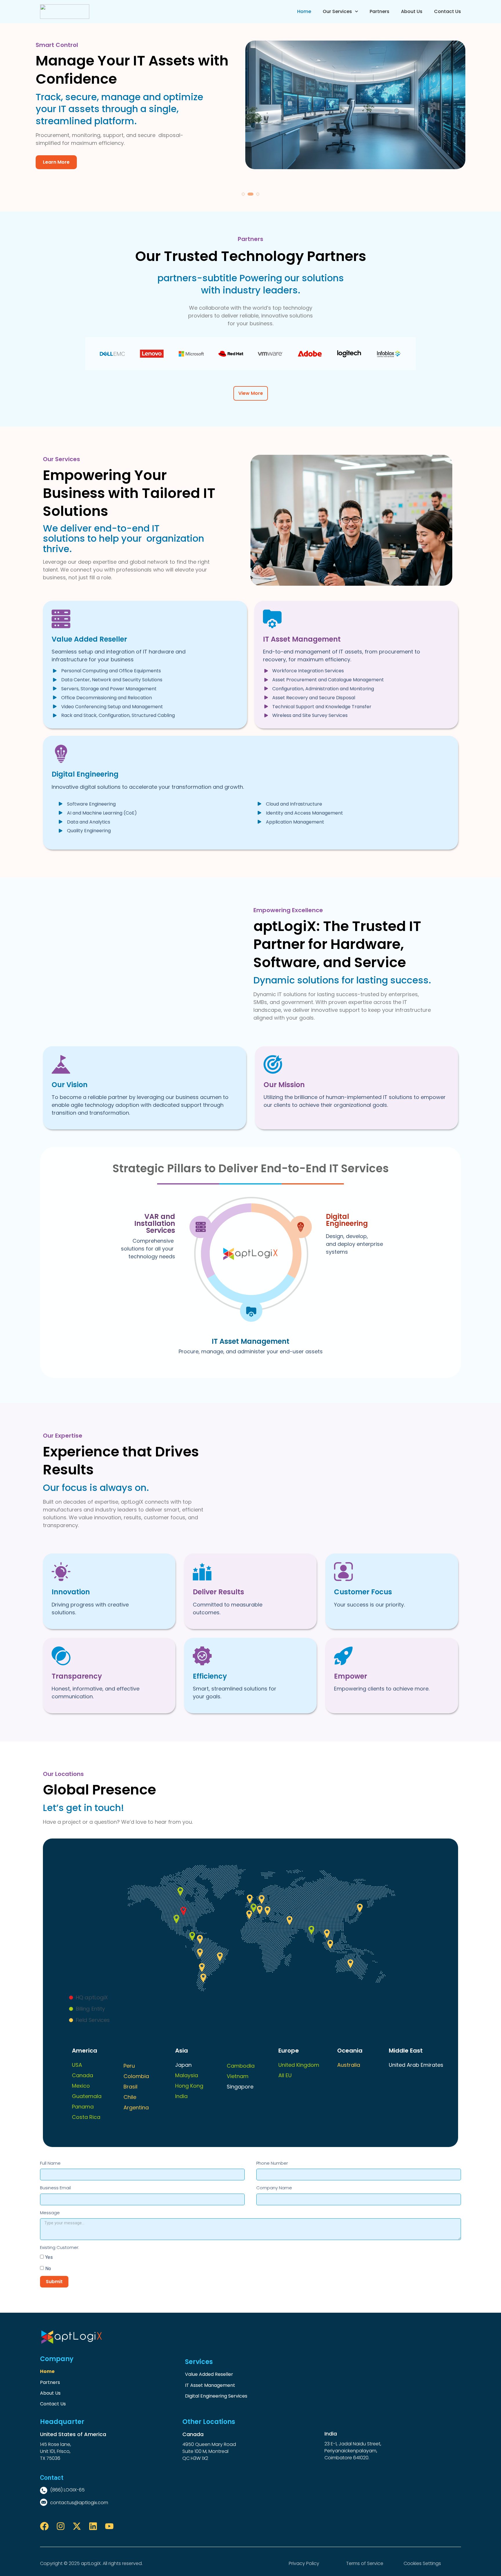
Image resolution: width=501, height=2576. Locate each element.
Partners (380, 11)
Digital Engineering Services (216, 2396)
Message (50, 2213)
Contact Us (448, 11)
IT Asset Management (210, 2385)
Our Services (337, 11)
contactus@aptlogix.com (79, 2503)
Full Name (50, 2163)
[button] (243, 194)
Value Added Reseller (209, 2374)
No (48, 2268)
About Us (412, 11)
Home (304, 11)
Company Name (274, 2188)
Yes (49, 2257)
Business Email (55, 2188)
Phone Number (272, 2163)
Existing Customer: (60, 2247)
